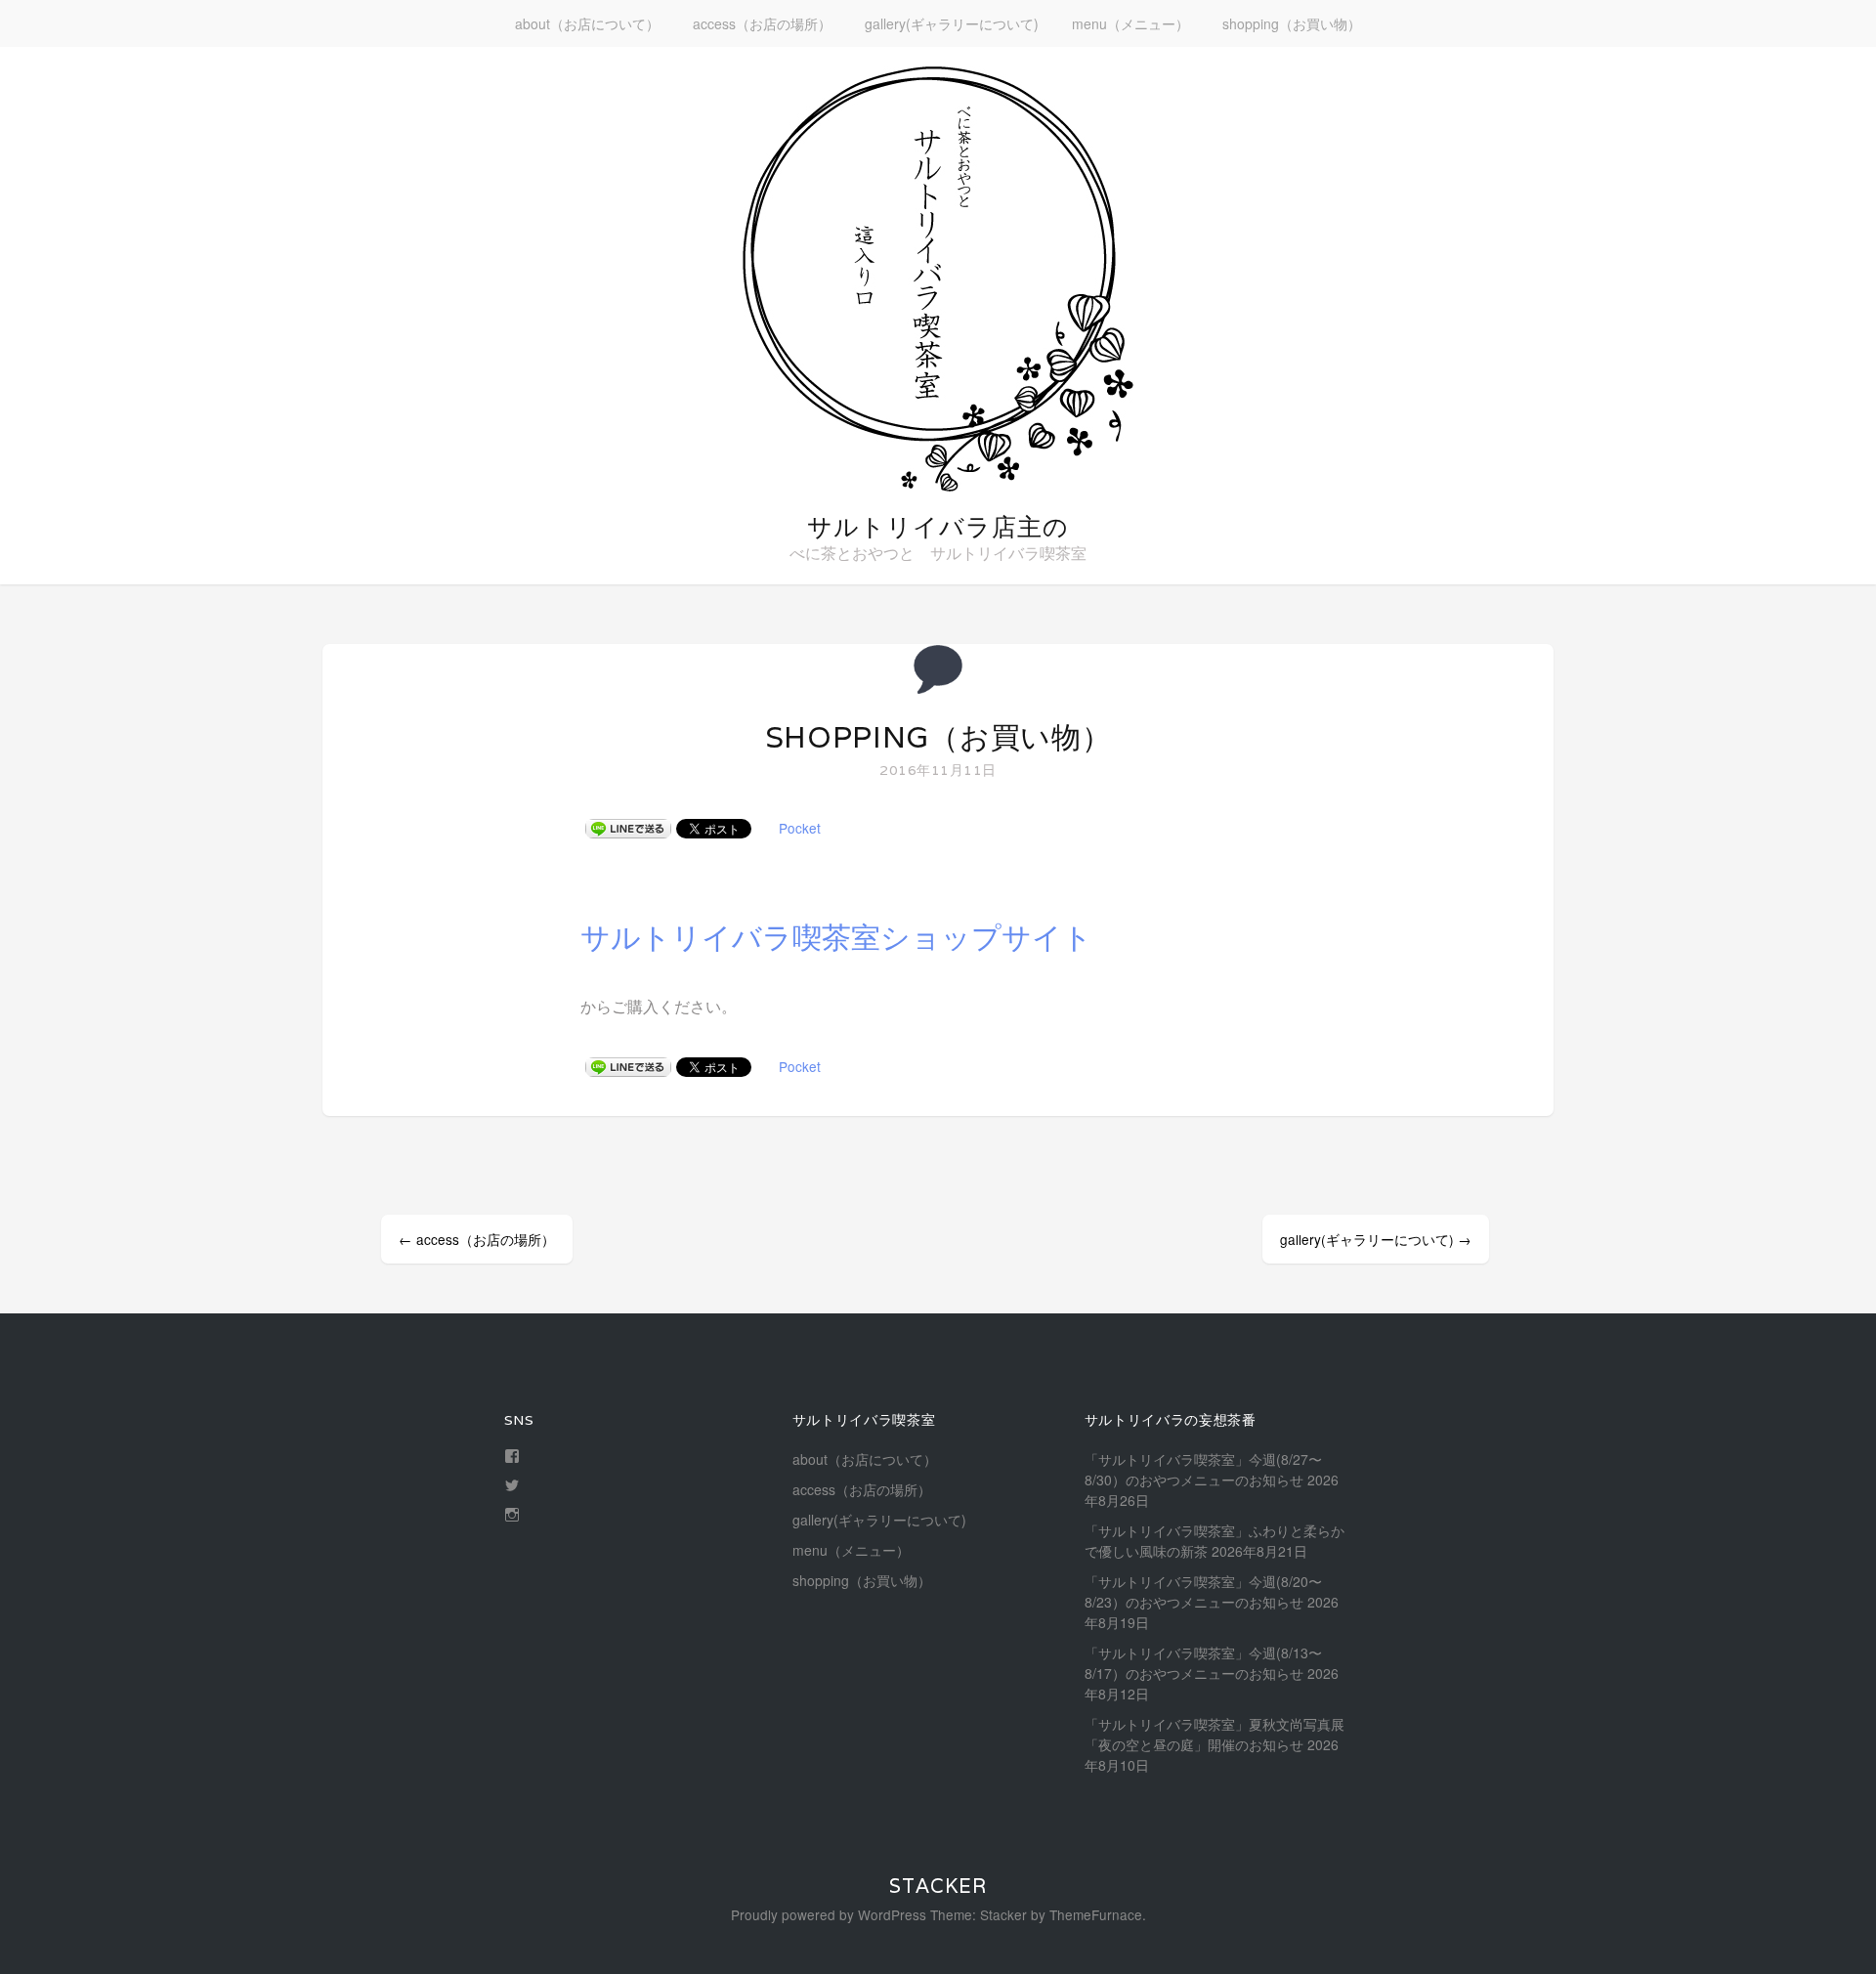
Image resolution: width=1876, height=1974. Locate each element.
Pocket (800, 828)
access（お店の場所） (762, 23)
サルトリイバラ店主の (938, 527)
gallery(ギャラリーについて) (952, 23)
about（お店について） (587, 23)
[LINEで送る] (628, 828)
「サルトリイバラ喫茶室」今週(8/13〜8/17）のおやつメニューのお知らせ (1203, 1663)
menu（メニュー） (1130, 23)
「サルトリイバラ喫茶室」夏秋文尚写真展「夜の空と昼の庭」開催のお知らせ (1215, 1734)
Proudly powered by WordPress (829, 1914)
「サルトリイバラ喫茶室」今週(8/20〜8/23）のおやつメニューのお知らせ (1203, 1591)
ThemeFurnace (1096, 1914)
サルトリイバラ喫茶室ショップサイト (836, 938)
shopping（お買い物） (1292, 23)
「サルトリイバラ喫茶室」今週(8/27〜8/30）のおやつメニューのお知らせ (1203, 1469)
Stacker (938, 1886)
